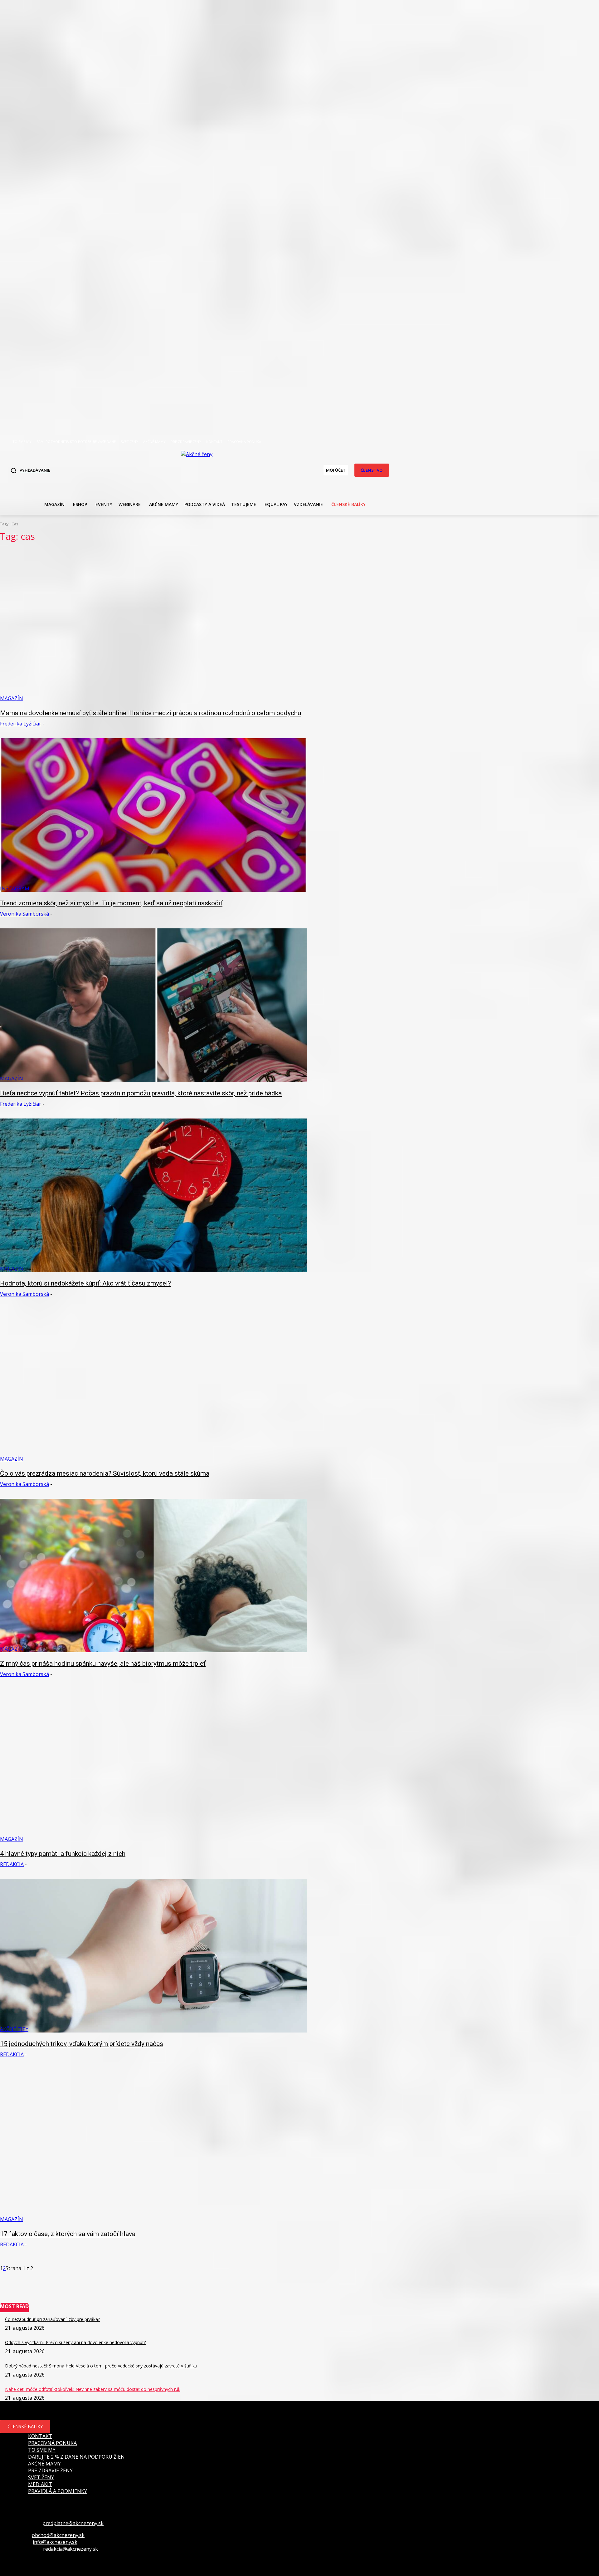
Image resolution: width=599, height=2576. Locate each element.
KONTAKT (40, 2436)
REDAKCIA (12, 1864)
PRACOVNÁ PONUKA (52, 2443)
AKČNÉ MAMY (44, 2464)
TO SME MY (42, 2450)
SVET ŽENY (41, 2477)
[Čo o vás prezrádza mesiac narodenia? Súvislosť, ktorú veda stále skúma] (153, 1385)
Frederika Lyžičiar (21, 724)
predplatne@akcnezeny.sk (73, 2523)
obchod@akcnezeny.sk (58, 2535)
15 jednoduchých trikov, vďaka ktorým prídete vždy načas (82, 2044)
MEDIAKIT (40, 2484)
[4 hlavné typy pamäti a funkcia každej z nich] (153, 1766)
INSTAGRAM (15, 888)
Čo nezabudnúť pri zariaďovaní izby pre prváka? (52, 2319)
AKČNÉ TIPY (14, 2029)
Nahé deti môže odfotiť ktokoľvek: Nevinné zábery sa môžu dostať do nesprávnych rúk (93, 2389)
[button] (29, 470)
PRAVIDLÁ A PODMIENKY (58, 2491)
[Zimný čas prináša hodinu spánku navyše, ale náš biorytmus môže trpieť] (153, 1576)
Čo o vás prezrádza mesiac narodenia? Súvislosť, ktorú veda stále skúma (105, 1473)
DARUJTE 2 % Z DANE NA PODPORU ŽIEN (76, 2457)
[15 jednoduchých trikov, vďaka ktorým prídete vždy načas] (153, 1956)
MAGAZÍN (12, 698)
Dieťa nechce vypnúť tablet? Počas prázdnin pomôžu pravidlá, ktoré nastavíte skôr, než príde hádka (141, 1093)
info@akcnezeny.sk (55, 2542)
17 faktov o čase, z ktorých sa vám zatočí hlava (68, 2234)
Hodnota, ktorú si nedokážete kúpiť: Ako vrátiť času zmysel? (85, 1283)
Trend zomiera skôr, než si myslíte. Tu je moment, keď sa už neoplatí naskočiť (111, 903)
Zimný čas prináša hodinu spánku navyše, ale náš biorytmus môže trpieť (103, 1664)
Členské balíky (25, 2426)
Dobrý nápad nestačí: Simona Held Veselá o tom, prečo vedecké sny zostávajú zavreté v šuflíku (101, 2366)
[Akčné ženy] (200, 469)
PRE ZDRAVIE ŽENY (50, 2470)
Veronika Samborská (24, 914)
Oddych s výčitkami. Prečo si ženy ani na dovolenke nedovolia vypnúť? (75, 2342)
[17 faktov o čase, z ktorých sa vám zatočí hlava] (153, 2146)
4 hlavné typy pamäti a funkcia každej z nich (63, 1854)
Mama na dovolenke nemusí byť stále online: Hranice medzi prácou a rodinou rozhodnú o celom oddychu (151, 713)
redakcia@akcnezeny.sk (71, 2549)
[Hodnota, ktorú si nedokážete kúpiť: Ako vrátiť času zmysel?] (153, 1195)
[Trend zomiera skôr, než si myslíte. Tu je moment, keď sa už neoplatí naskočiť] (153, 815)
